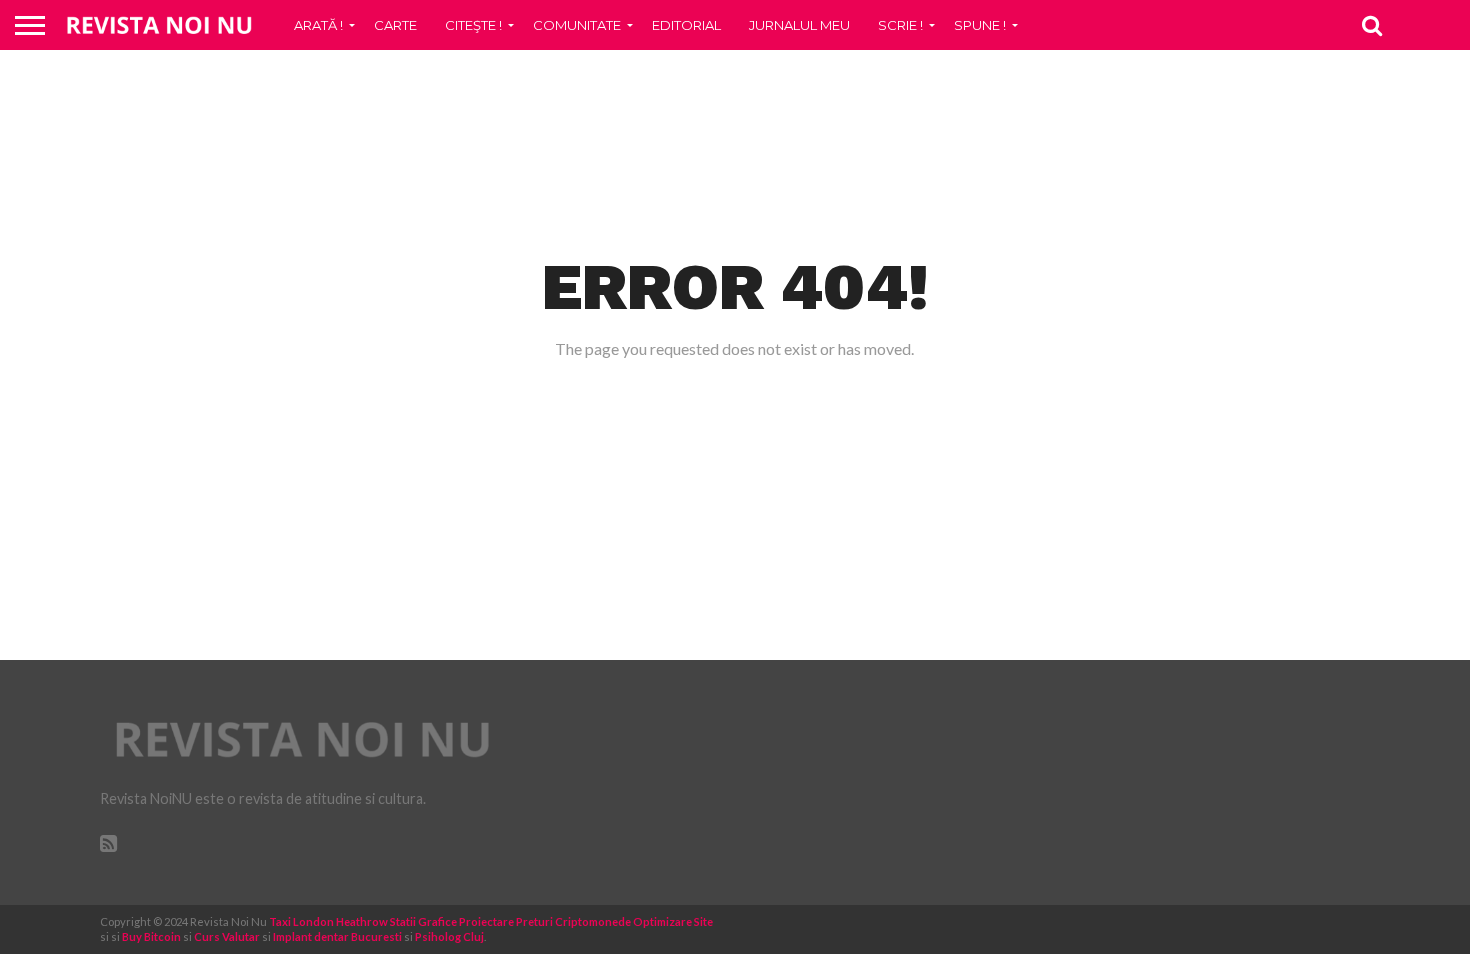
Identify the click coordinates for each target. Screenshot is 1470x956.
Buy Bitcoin (151, 936)
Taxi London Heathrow (328, 921)
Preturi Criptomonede (573, 921)
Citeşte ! (473, 25)
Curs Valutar (227, 936)
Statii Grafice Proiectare (452, 921)
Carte (395, 25)
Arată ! (318, 25)
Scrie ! (900, 25)
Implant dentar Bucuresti (337, 936)
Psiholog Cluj (449, 936)
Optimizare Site (673, 921)
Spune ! (980, 25)
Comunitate (577, 25)
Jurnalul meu (799, 25)
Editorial (686, 25)
